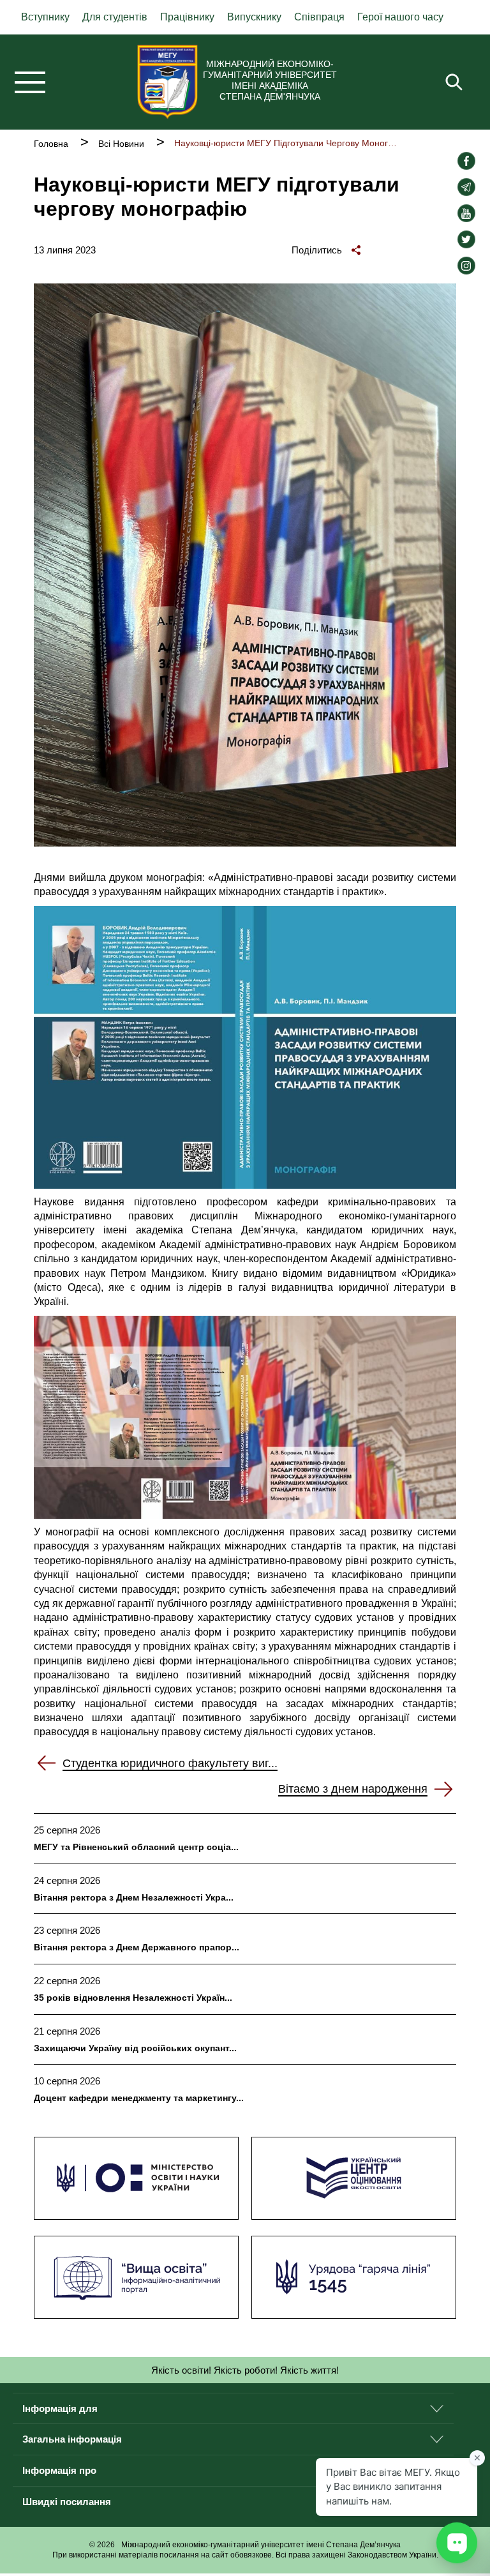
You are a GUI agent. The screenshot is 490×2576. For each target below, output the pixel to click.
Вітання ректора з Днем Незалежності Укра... (134, 1897)
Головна (51, 144)
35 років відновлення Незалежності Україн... (133, 1998)
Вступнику (45, 17)
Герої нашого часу (400, 17)
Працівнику (187, 17)
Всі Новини (121, 144)
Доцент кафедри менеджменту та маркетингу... (139, 2098)
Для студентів (115, 17)
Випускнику (254, 17)
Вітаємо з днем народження (353, 1789)
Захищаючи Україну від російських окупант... (135, 2048)
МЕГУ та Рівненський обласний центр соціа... (136, 1847)
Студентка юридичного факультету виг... (170, 1763)
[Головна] (167, 82)
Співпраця (319, 17)
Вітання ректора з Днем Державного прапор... (137, 1947)
